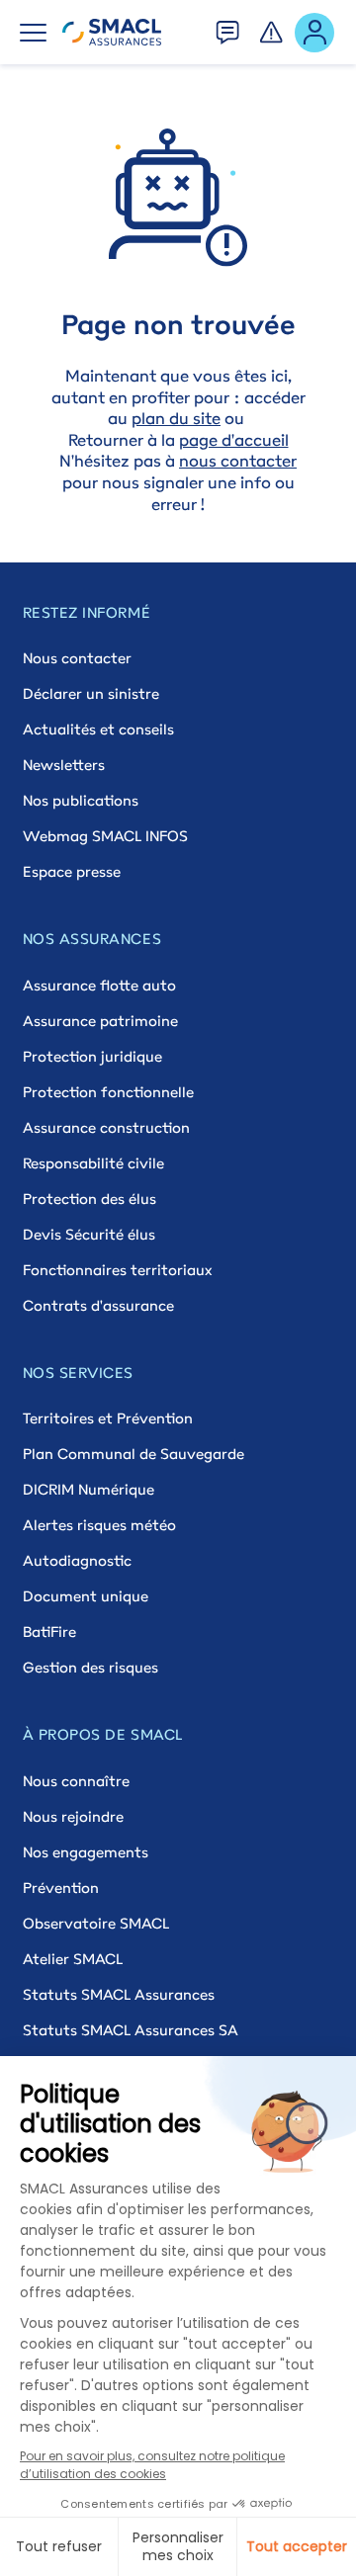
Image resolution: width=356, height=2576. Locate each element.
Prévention (61, 1888)
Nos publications (81, 800)
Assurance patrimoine (100, 1021)
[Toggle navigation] (33, 33)
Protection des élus (89, 1199)
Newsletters (64, 765)
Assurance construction (106, 1127)
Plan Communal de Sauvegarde (133, 1454)
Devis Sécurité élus (89, 1234)
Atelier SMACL (73, 1959)
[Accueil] (112, 33)
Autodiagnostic (77, 1560)
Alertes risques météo (99, 1525)
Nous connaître (76, 1781)
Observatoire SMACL (96, 1923)
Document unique (86, 1596)
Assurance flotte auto (99, 985)
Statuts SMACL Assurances (119, 1994)
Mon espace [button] (315, 31)
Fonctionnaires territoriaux (117, 1270)
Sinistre (272, 27)
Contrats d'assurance (98, 1305)
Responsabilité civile (93, 1163)
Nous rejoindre (73, 1816)
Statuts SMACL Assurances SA (131, 2030)
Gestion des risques (90, 1667)
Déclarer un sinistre (91, 693)
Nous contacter (77, 658)
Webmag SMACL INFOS (105, 836)
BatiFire (49, 1631)
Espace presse (72, 871)
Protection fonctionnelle (108, 1092)
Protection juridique (92, 1056)
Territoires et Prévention (108, 1418)
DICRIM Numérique (89, 1489)
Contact (228, 27)
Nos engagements (86, 1852)
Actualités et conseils (98, 729)
